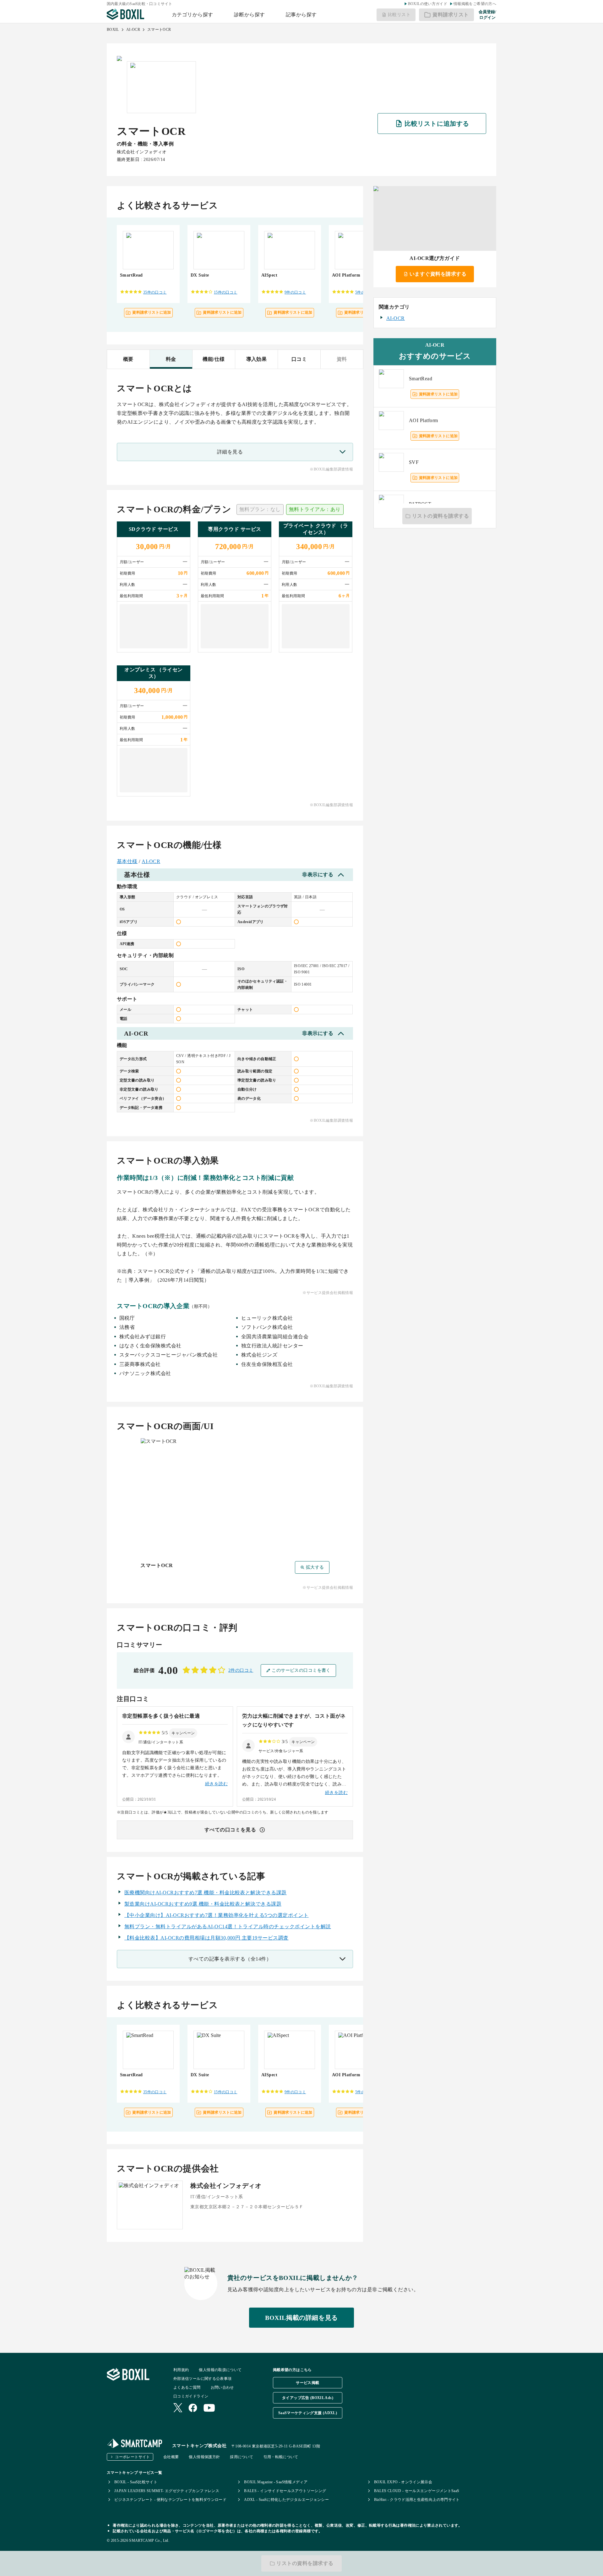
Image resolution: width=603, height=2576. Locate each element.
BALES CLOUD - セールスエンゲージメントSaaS (417, 2491)
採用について (242, 2457)
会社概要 (171, 2457)
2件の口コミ (241, 1670)
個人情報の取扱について (220, 2370)
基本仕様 (127, 861)
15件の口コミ (226, 292)
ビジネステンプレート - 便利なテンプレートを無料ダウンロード (170, 2500)
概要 (128, 359)
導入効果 (257, 359)
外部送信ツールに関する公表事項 (202, 2379)
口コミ (299, 359)
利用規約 (181, 2370)
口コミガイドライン (191, 2396)
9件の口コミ (295, 292)
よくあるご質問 (187, 2387)
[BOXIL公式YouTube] (209, 2408)
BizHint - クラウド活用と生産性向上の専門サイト (417, 2500)
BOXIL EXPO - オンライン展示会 (403, 2482)
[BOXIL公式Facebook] (193, 2408)
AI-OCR (133, 30)
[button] (183, 1733)
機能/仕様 (214, 359)
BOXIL (113, 30)
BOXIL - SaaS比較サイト (136, 2482)
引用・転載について (281, 2457)
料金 (171, 359)
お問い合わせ (222, 2387)
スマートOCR (159, 30)
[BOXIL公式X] (178, 2408)
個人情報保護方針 (204, 2457)
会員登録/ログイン (487, 15)
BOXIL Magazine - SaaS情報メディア (276, 2482)
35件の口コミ (155, 292)
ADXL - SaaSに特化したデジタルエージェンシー (286, 2500)
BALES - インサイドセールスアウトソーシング (285, 2491)
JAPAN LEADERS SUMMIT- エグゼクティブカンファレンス (167, 2491)
